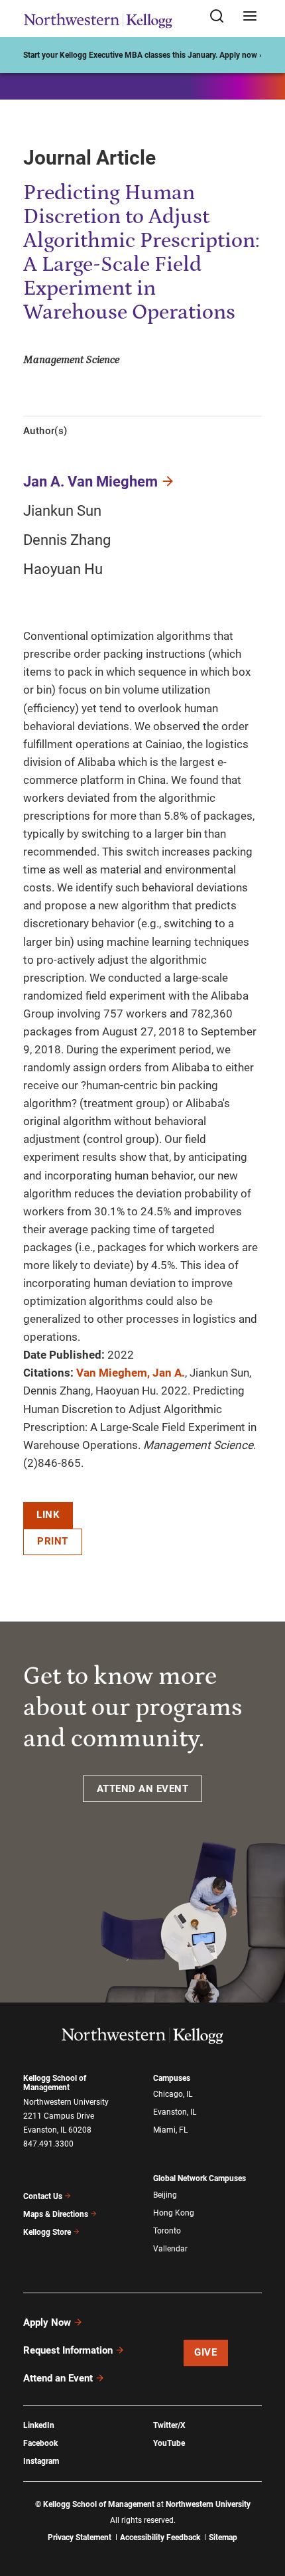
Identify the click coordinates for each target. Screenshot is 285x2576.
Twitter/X (169, 2425)
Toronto (167, 2231)
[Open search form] (221, 17)
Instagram (41, 2461)
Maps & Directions (56, 2214)
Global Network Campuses (199, 2178)
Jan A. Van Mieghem (90, 482)
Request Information (68, 2350)
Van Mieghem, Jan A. (131, 1373)
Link (48, 1515)
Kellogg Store (47, 2232)
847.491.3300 (48, 2144)
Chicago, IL (173, 2094)
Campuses (172, 2078)
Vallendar (170, 2249)
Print (53, 1541)
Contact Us (43, 2196)
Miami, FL (170, 2130)
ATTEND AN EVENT (143, 1789)
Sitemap (223, 2538)
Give (205, 2352)
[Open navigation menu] (250, 17)
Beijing (165, 2195)
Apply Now (47, 2322)
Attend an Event (58, 2378)
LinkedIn (39, 2425)
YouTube (169, 2443)
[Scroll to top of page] (262, 2507)
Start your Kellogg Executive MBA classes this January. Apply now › (142, 55)
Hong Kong (174, 2213)
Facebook (40, 2443)
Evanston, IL (175, 2112)
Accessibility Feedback (160, 2538)
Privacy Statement (80, 2538)
